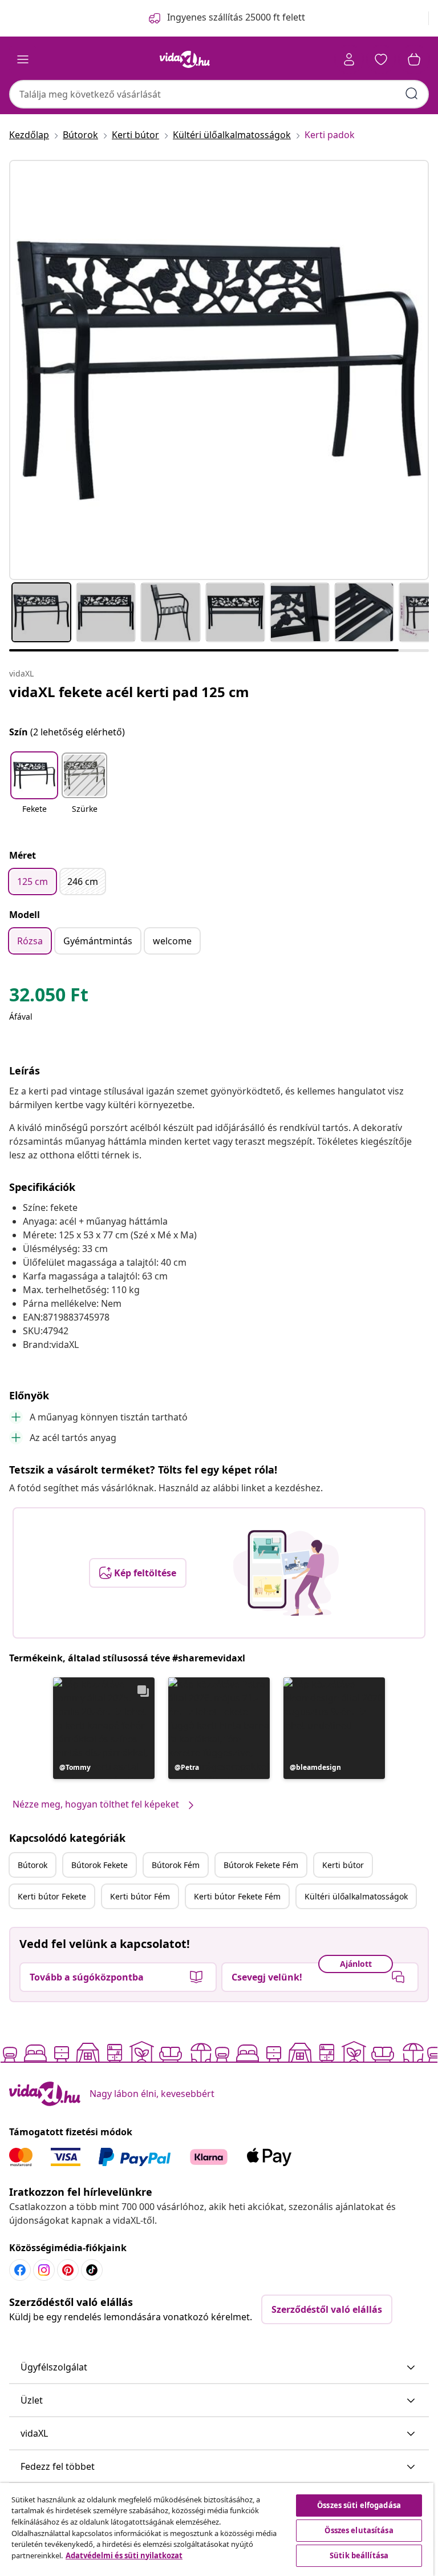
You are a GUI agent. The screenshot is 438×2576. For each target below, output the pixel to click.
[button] (34, 790)
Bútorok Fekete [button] (100, 1865)
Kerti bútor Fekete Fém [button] (237, 1896)
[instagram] (44, 2270)
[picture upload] (286, 1573)
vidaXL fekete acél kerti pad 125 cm (129, 692)
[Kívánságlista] (381, 59)
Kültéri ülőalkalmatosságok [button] (356, 1896)
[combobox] (219, 94)
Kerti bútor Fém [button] (140, 1896)
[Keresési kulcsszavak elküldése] (412, 94)
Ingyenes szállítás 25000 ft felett (236, 17)
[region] (217, 2529)
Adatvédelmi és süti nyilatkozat (124, 2555)
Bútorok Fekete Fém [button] (261, 1865)
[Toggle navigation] (23, 59)
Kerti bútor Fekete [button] (52, 1896)
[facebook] (20, 2270)
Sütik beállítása (359, 2555)
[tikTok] (92, 2270)
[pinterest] (68, 2270)
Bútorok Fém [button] (176, 1865)
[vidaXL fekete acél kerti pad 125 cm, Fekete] (219, 370)
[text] (49, 997)
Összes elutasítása (359, 2530)
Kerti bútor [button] (343, 1865)
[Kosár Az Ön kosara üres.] (414, 59)
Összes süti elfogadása (359, 2505)
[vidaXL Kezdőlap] (185, 59)
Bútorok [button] (33, 1865)
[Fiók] (349, 59)
